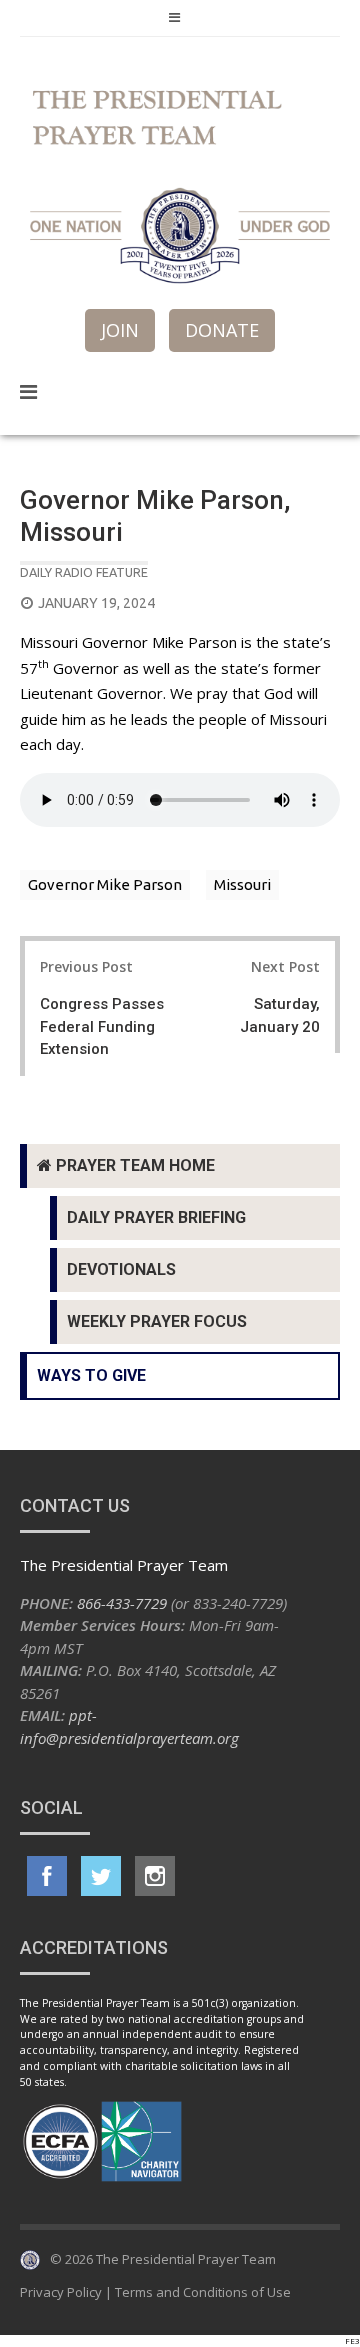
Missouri (242, 884)
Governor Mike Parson (105, 884)
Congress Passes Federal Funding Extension (102, 1026)
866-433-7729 (122, 1603)
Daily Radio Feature (84, 572)
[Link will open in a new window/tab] (47, 1876)
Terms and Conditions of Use (203, 2292)
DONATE (222, 330)
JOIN (120, 330)
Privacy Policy (61, 2292)
